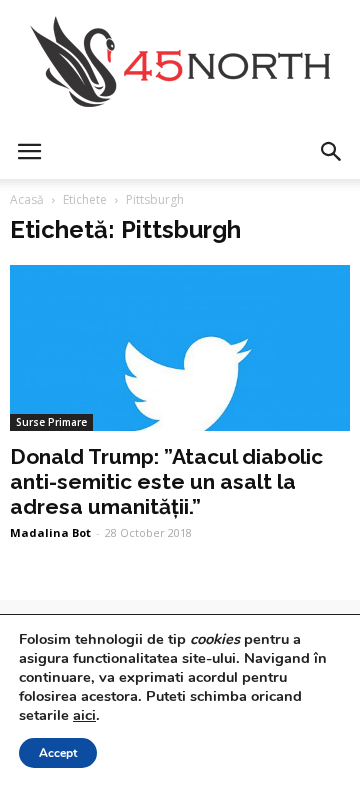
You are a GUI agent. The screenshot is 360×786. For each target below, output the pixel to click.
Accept (58, 753)
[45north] (180, 62)
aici (84, 715)
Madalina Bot (50, 532)
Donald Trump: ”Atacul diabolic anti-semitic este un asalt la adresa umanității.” (166, 481)
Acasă (27, 199)
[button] (332, 152)
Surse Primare (51, 422)
